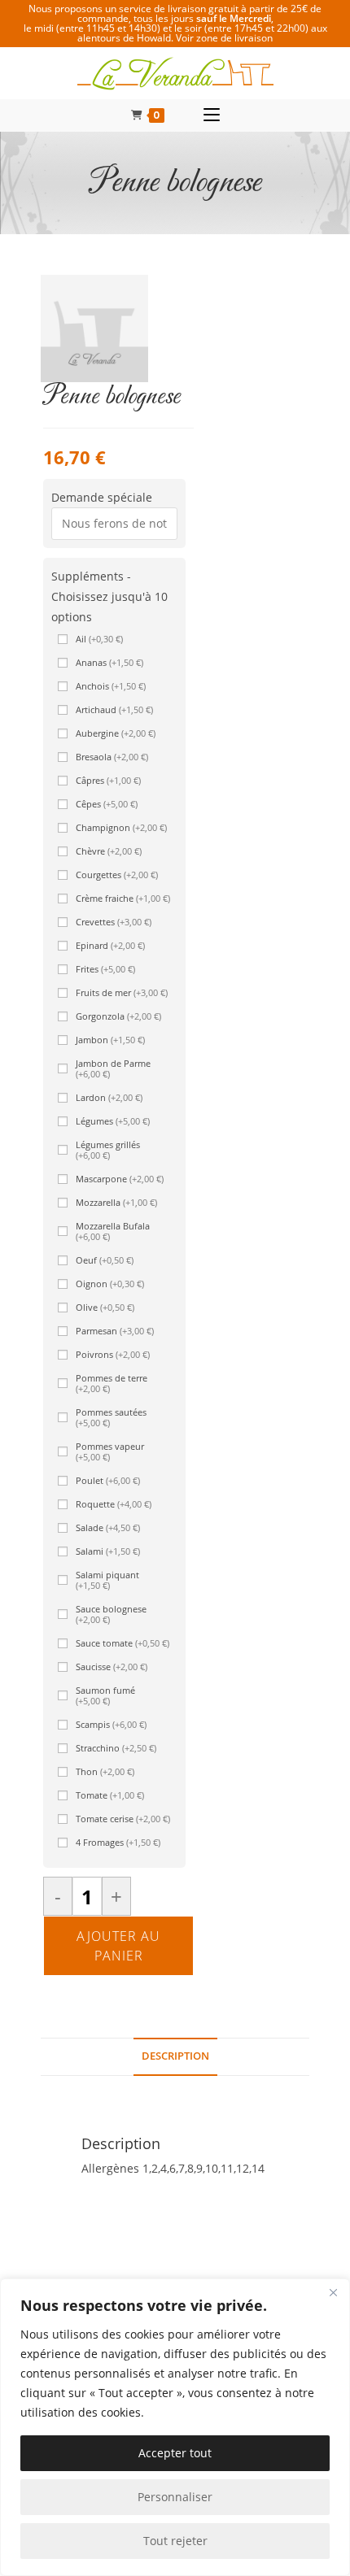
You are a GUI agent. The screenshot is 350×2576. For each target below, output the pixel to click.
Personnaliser (175, 2497)
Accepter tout (175, 2453)
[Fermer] (333, 2292)
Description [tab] (175, 2056)
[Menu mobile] (212, 115)
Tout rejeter (175, 2541)
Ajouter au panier (118, 1946)
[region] (175, 2427)
